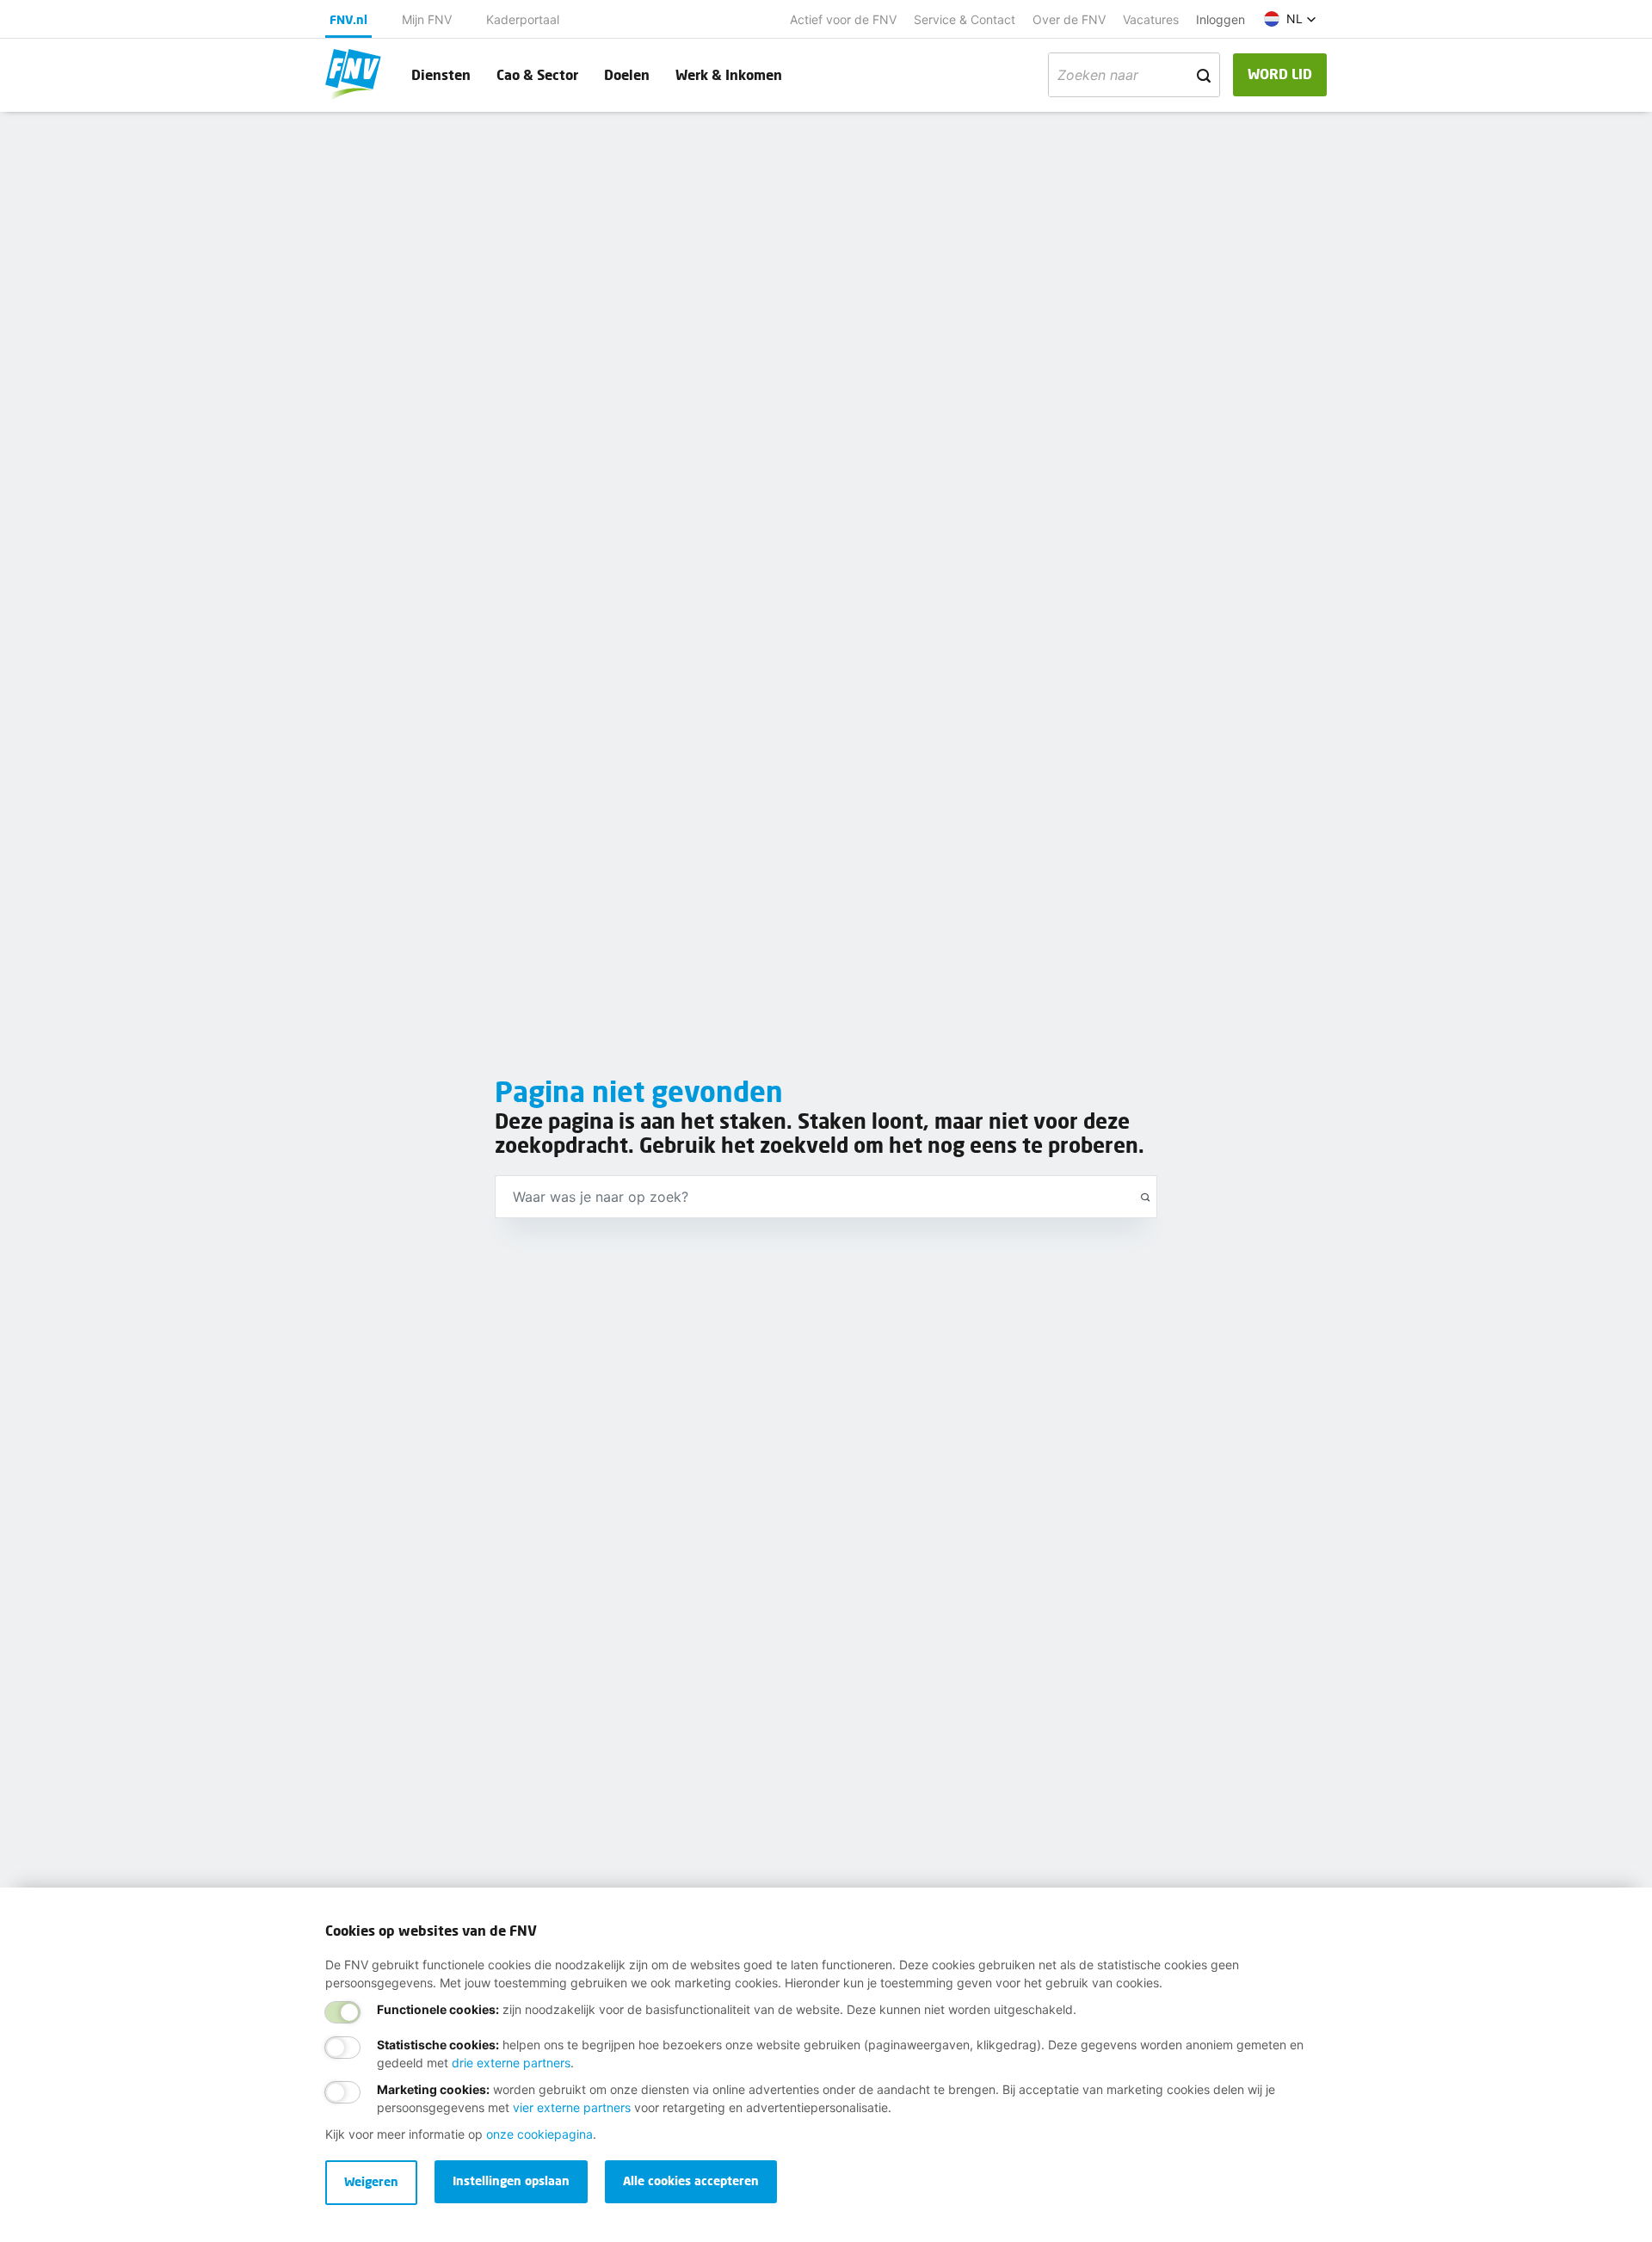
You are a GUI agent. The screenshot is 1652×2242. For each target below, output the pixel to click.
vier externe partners (572, 2107)
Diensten (441, 74)
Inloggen (1221, 19)
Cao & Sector (537, 74)
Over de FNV (1069, 19)
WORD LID (1280, 74)
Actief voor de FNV (843, 19)
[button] (1290, 19)
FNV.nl (348, 19)
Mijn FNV (427, 19)
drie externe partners (511, 2063)
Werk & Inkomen (729, 74)
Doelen (627, 74)
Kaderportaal (523, 19)
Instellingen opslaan (511, 2180)
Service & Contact (965, 19)
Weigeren (371, 2181)
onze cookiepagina (539, 2134)
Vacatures (1151, 19)
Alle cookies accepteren (691, 2180)
